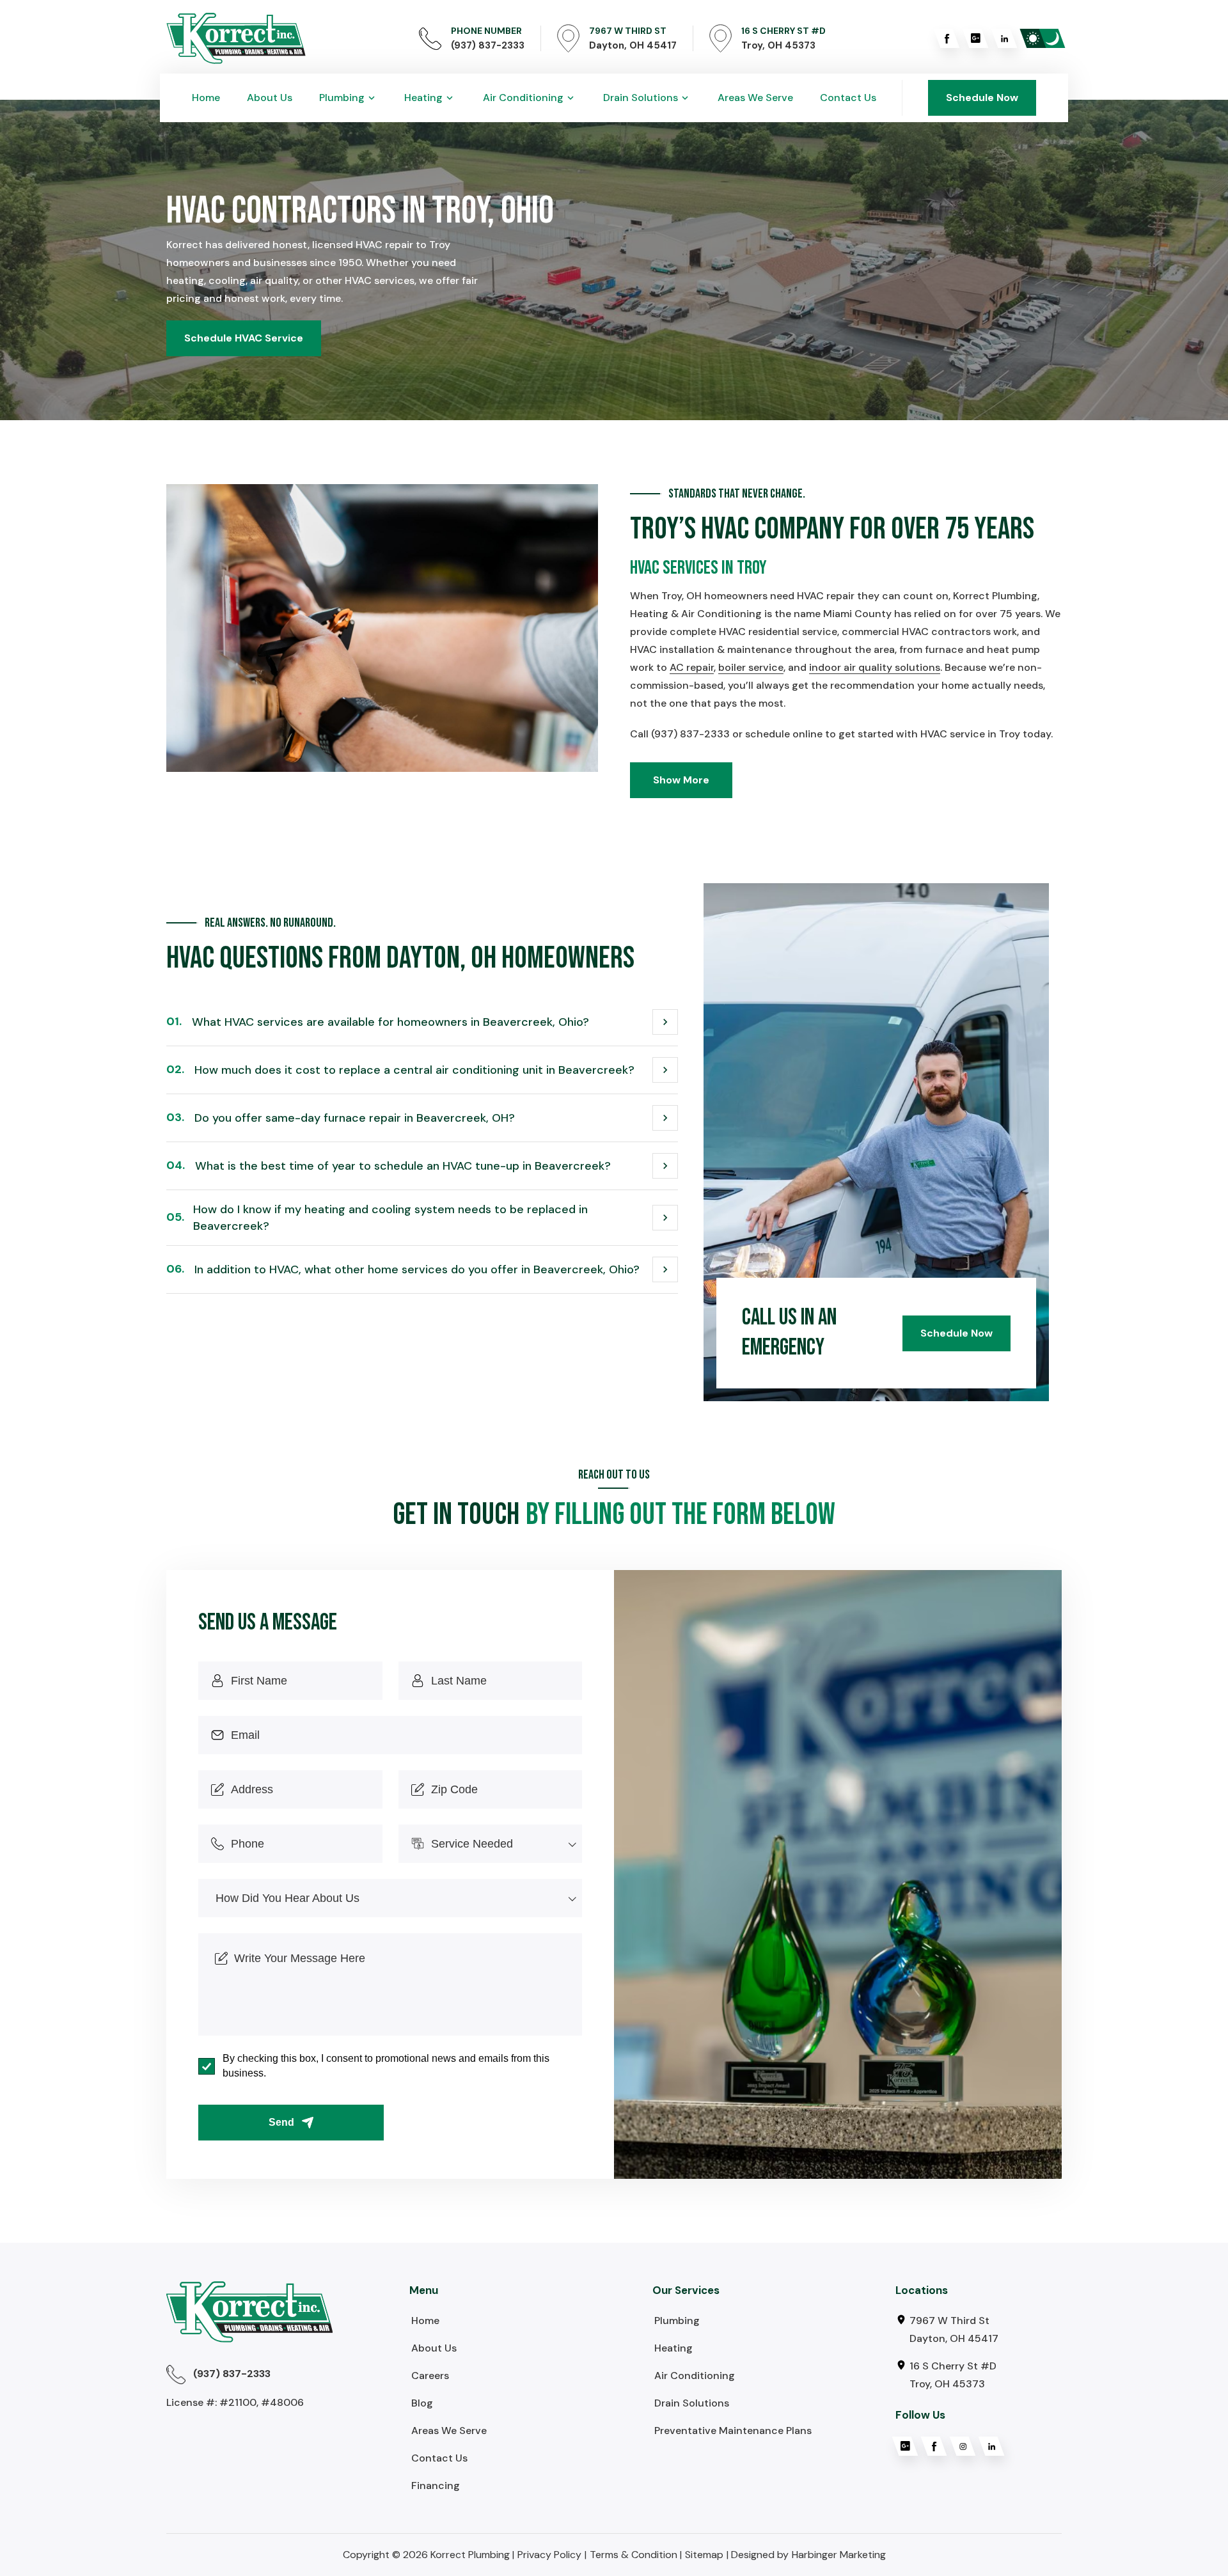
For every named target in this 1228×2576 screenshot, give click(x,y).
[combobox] (491, 1844)
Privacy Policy (549, 2555)
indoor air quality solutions (875, 667)
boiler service (751, 667)
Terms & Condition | (636, 2555)
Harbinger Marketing (839, 2555)
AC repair (692, 667)
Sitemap (704, 2555)
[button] (348, 98)
